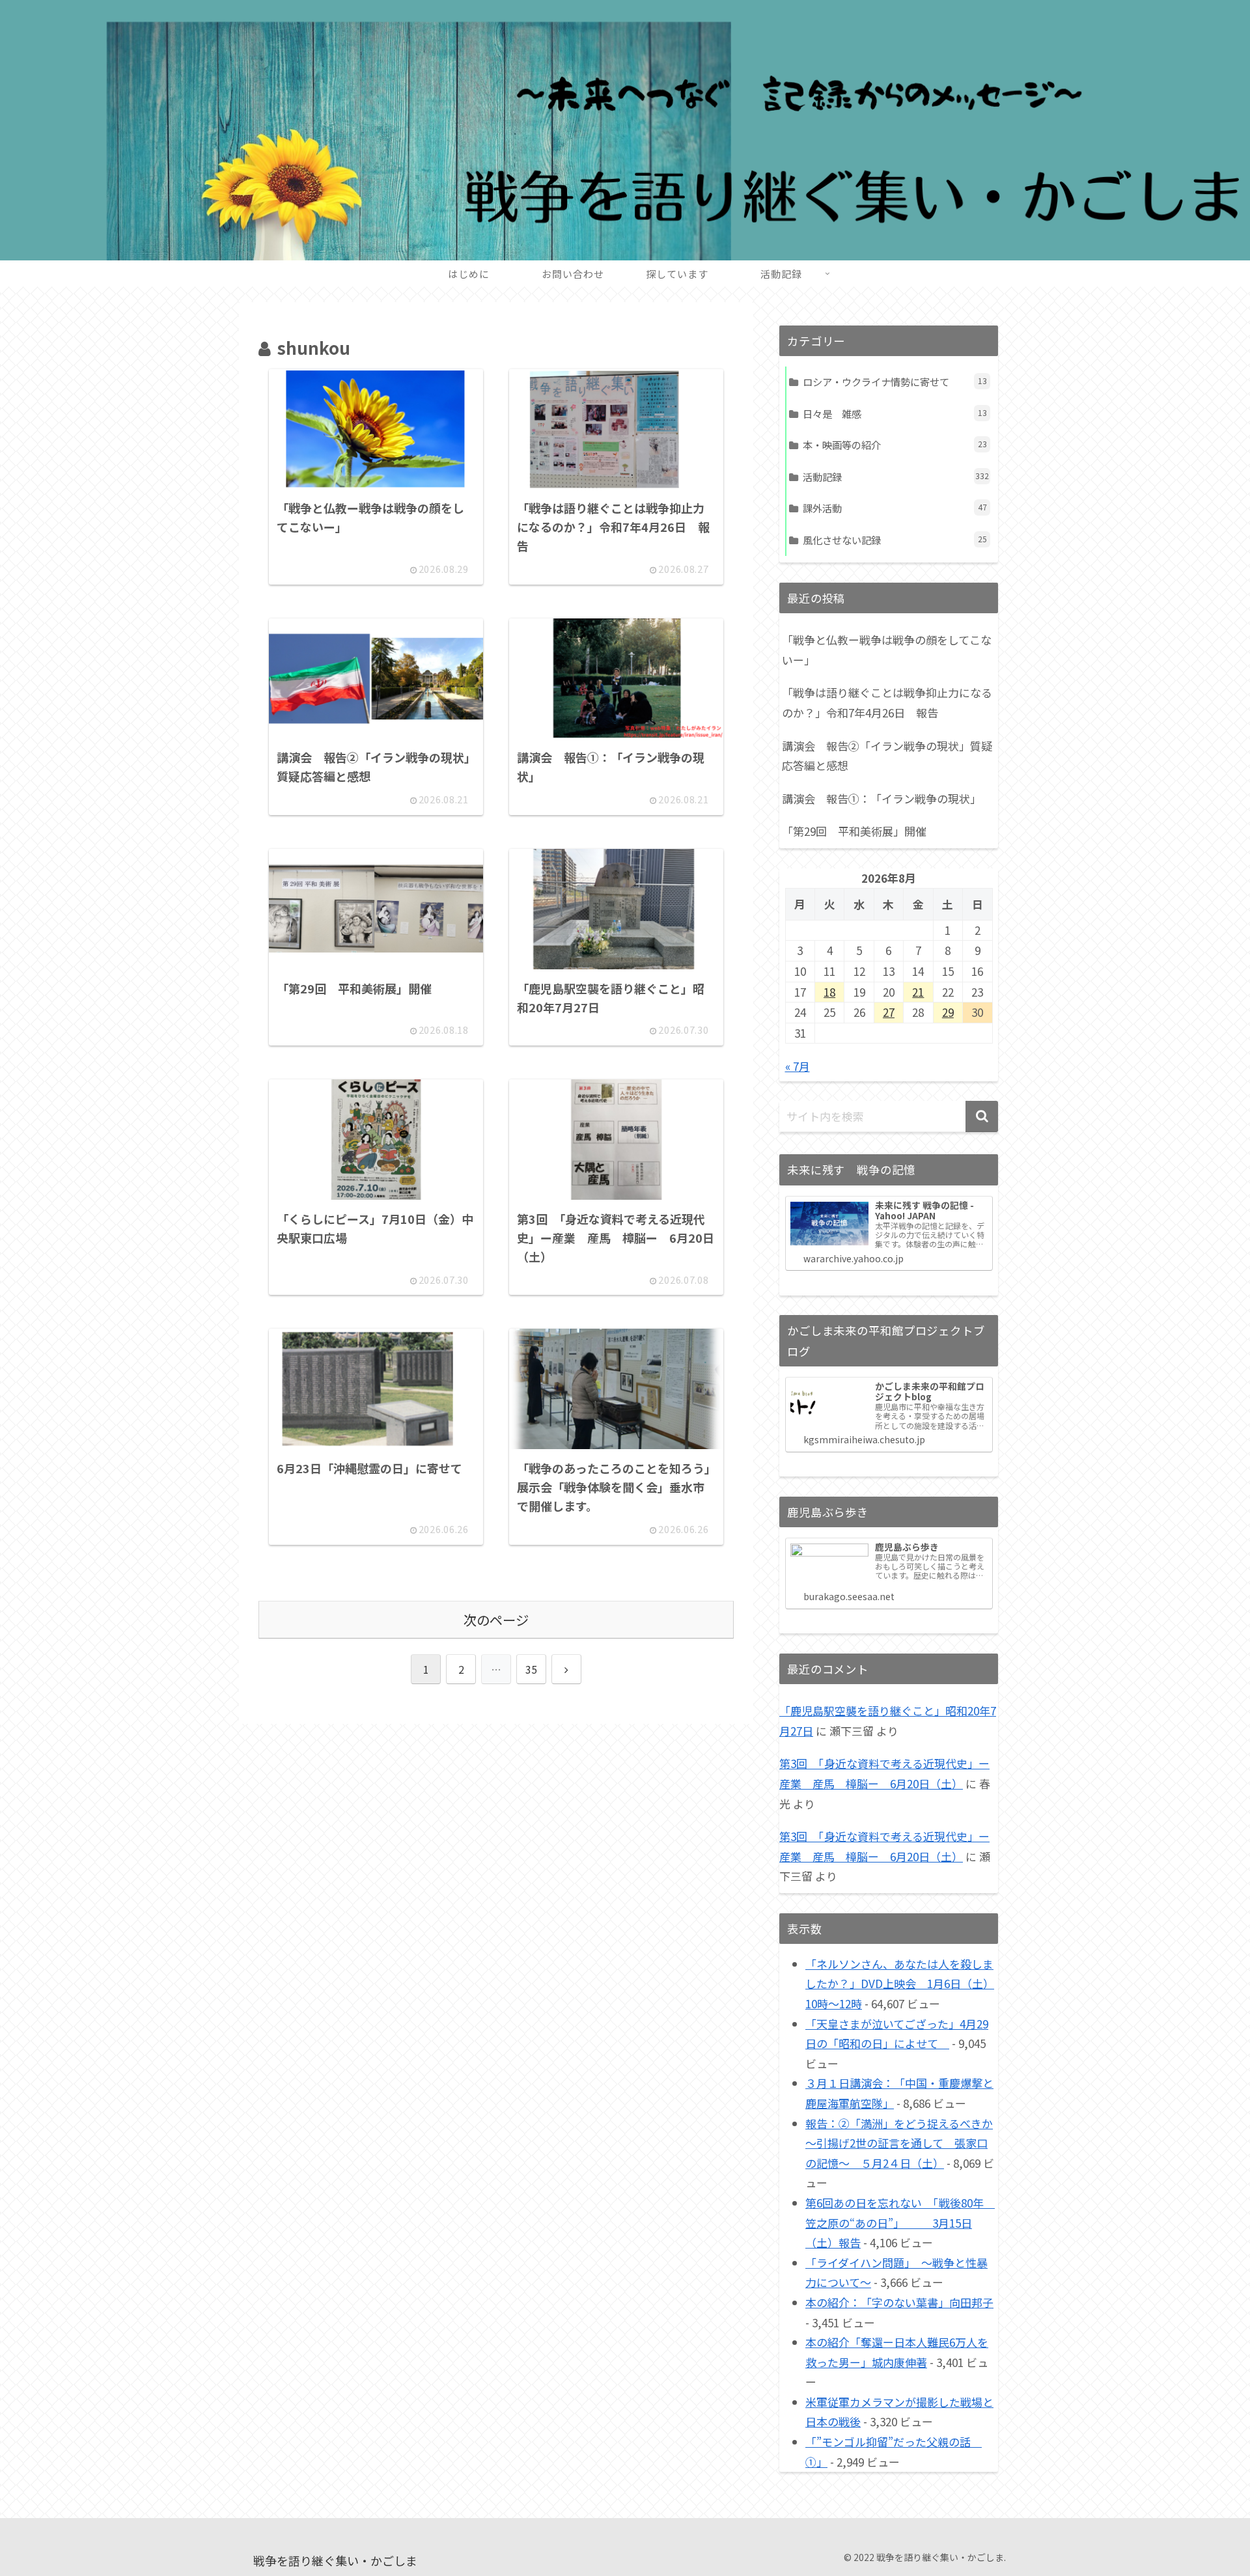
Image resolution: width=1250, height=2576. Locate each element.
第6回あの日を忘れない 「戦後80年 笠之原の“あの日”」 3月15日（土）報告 (900, 2223)
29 (948, 1012)
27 (889, 1012)
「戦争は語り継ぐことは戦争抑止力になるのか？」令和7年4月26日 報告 (887, 702)
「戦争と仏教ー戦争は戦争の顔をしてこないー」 (887, 650)
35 (531, 1669)
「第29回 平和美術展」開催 (854, 831)
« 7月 (798, 1066)
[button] (982, 1116)
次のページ (496, 1620)
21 (918, 992)
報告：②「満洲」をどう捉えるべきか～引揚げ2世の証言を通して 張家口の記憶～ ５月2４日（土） (899, 2143)
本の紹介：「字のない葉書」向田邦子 (899, 2302)
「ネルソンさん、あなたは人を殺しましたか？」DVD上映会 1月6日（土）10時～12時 (900, 1984)
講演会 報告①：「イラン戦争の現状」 (882, 798)
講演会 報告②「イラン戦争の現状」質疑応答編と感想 (887, 756)
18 (829, 992)
